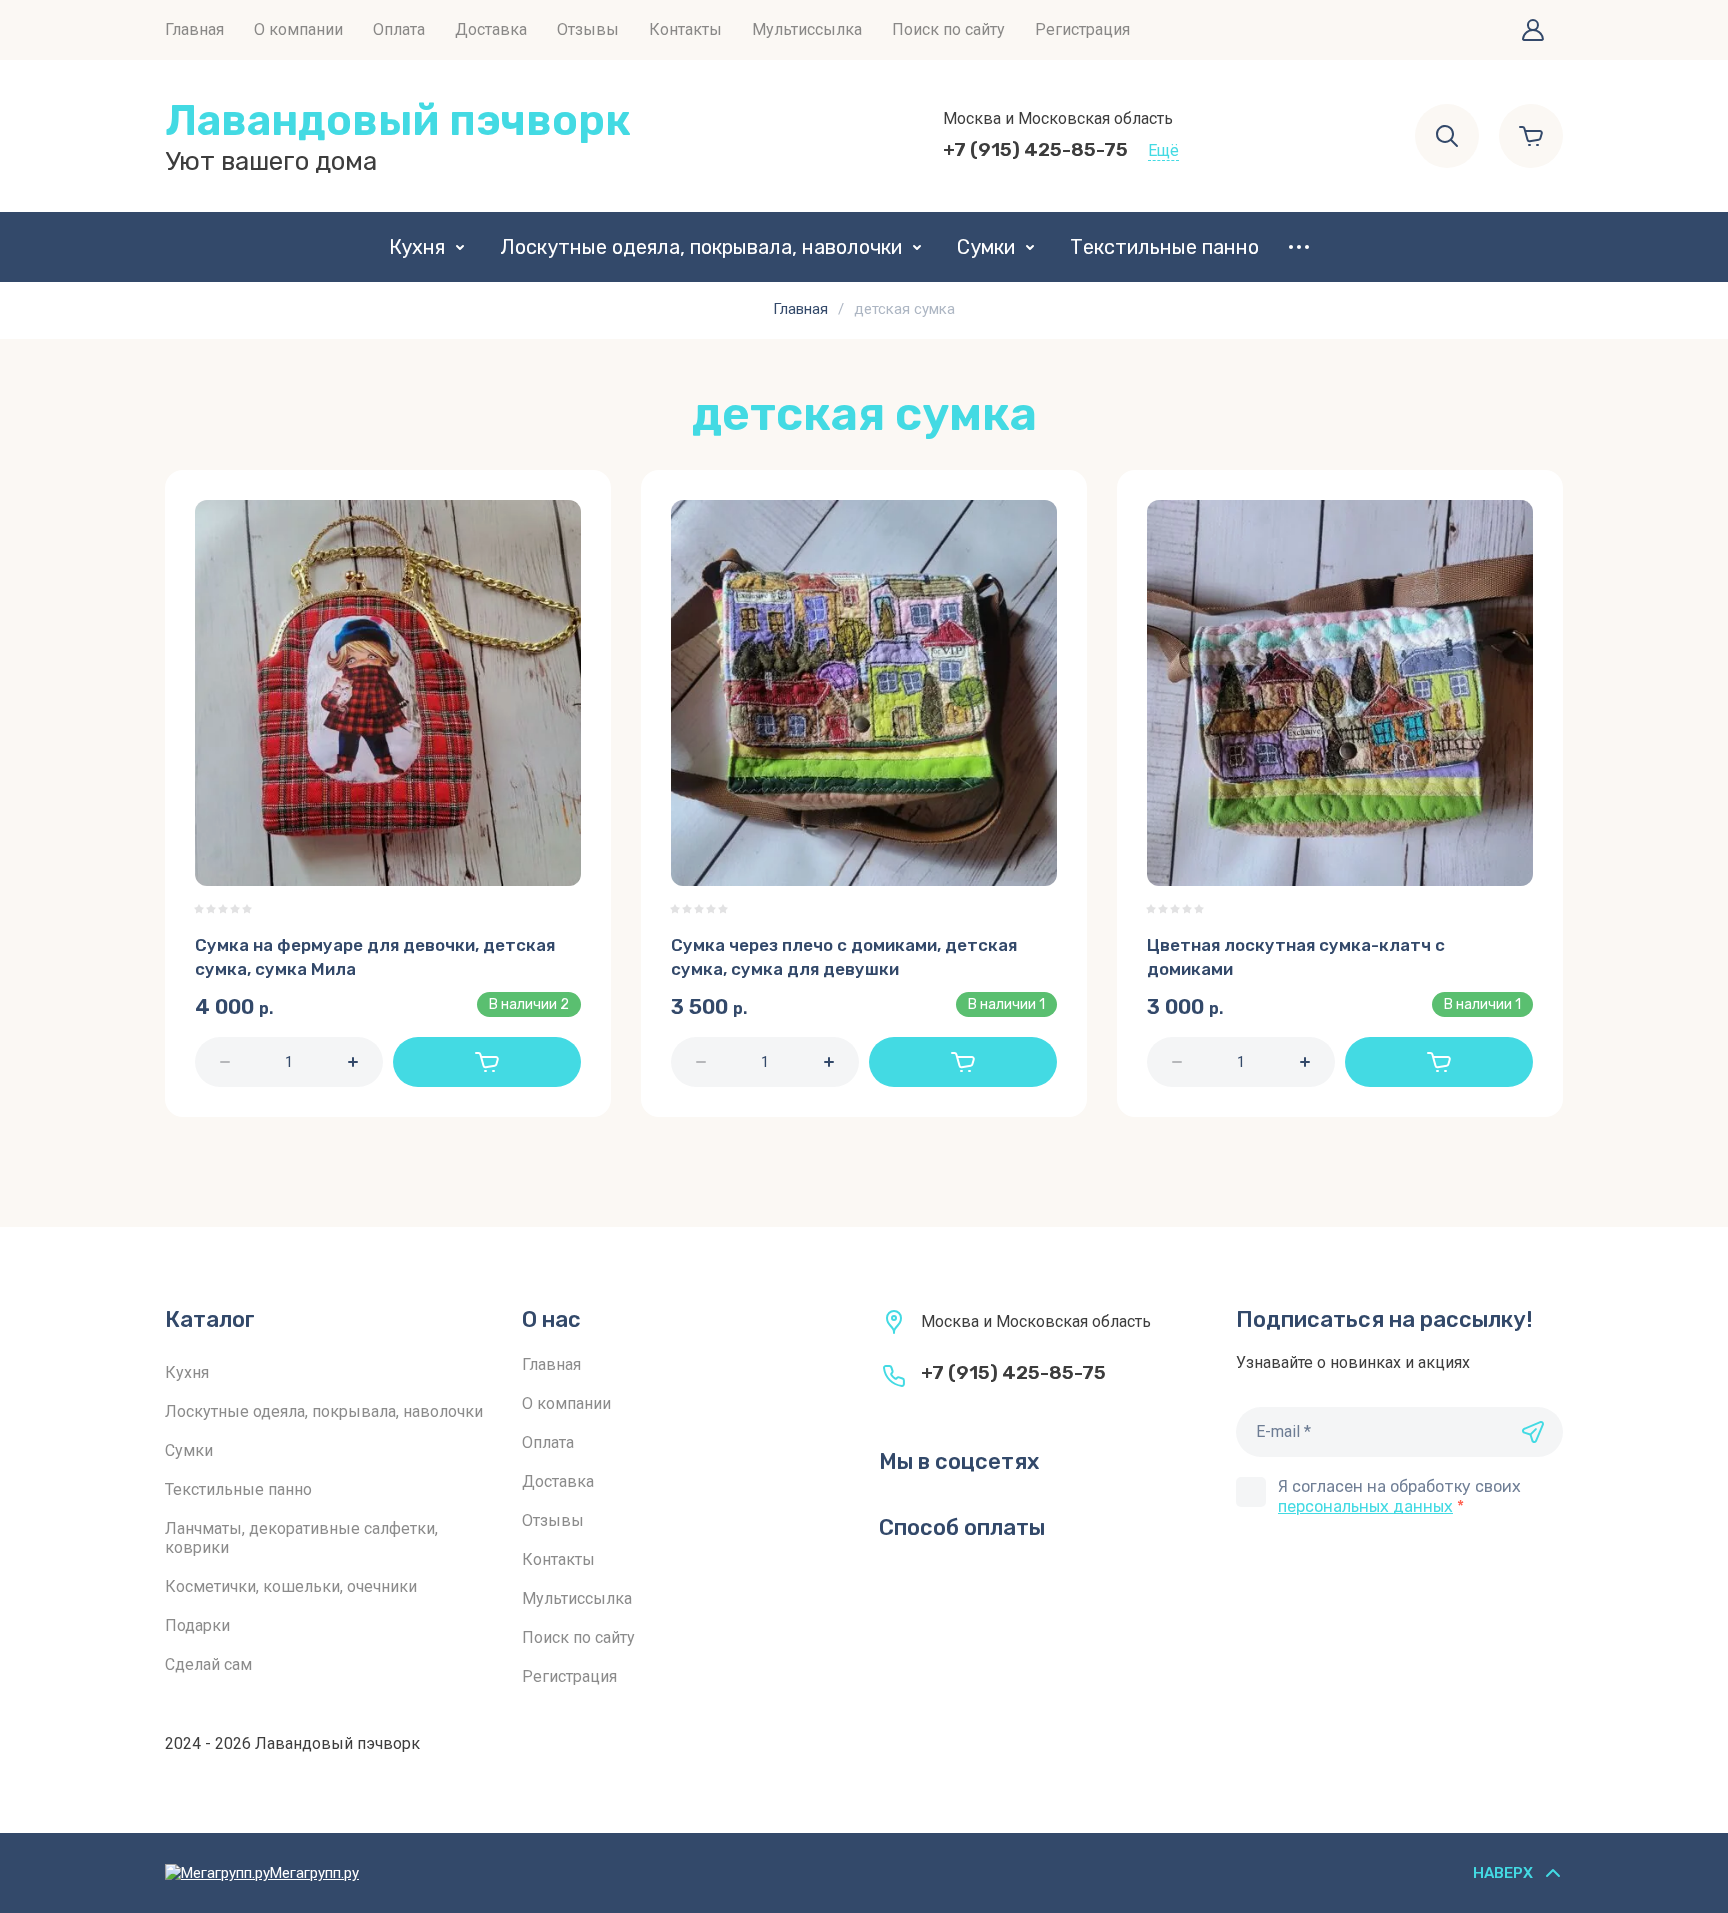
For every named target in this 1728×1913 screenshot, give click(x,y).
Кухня (417, 247)
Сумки (986, 247)
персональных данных (1365, 1506)
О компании (298, 29)
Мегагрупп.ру (314, 1873)
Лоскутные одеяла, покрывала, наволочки (701, 247)
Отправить (1533, 1432)
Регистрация (1082, 29)
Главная (194, 29)
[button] (1533, 30)
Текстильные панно (1164, 247)
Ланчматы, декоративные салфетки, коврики (301, 1538)
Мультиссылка (807, 29)
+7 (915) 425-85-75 (1035, 149)
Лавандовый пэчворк (398, 120)
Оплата (399, 29)
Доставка (491, 29)
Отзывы (588, 29)
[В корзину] (487, 1062)
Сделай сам (208, 1664)
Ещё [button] (1163, 150)
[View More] (1299, 247)
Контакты (685, 29)
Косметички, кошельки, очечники (291, 1586)
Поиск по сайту (948, 29)
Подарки (197, 1625)
